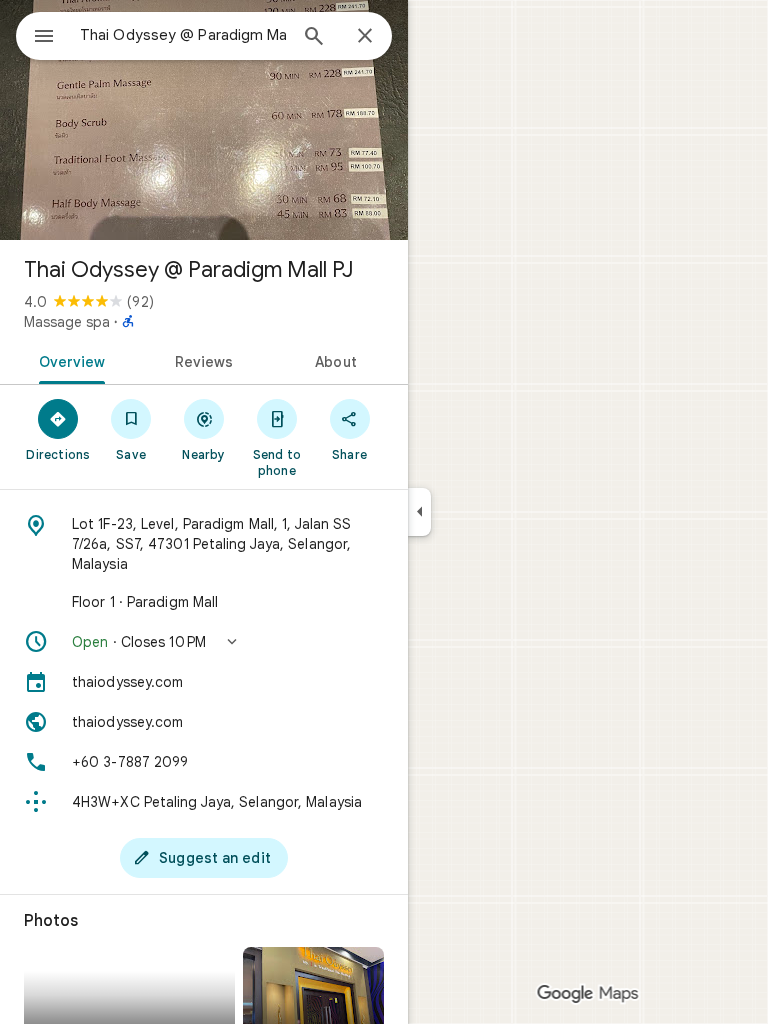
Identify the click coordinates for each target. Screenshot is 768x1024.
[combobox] (183, 35)
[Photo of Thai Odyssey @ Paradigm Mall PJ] (204, 120)
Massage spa (67, 322)
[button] (204, 642)
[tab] (68, 360)
